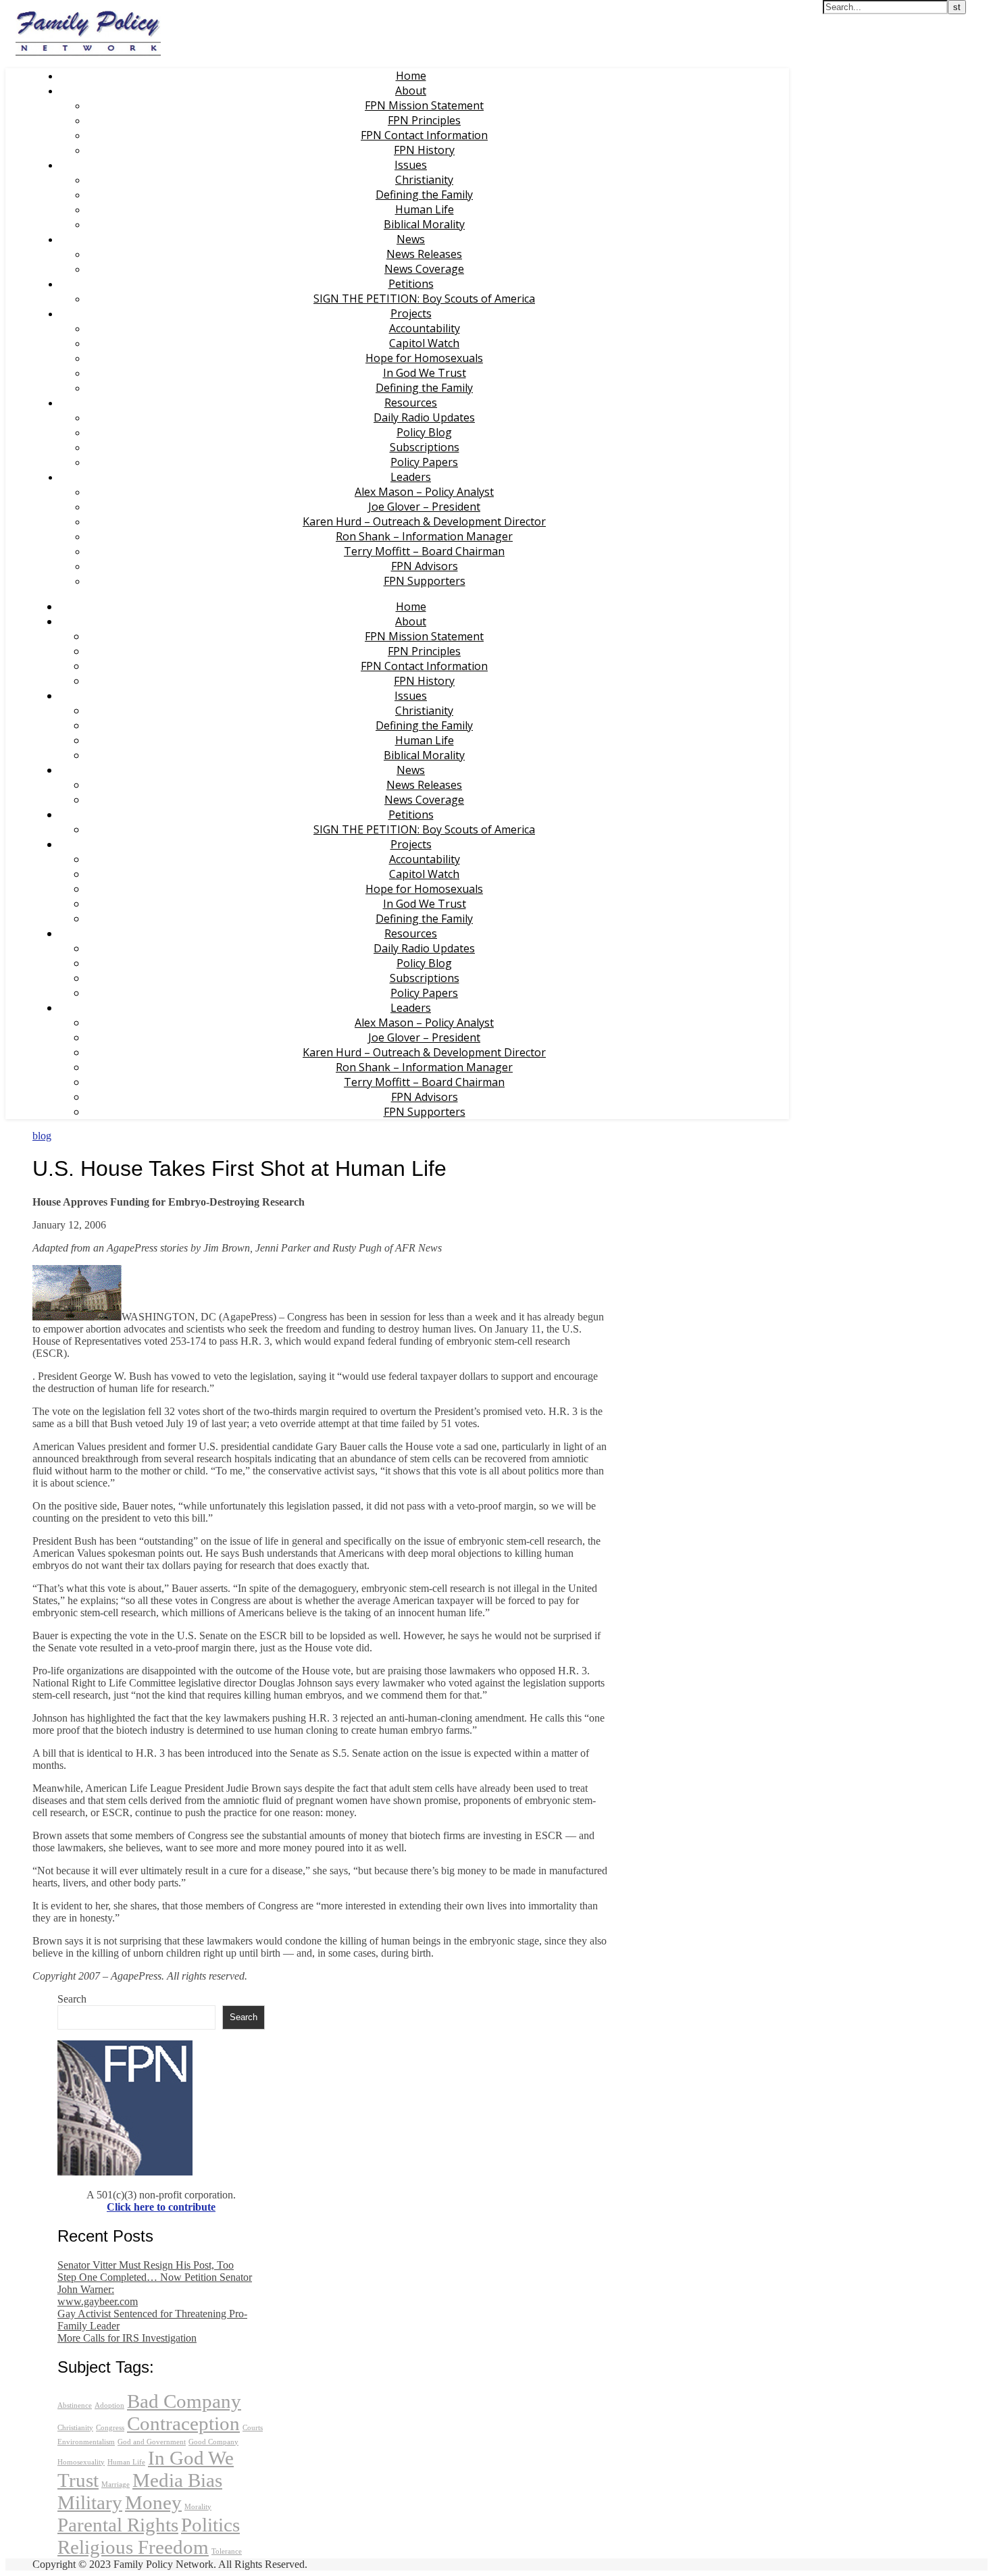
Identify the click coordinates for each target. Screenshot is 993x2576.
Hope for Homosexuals (424, 358)
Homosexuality (81, 2462)
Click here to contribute (161, 2207)
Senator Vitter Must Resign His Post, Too (146, 2265)
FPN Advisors (425, 566)
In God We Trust (425, 373)
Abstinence (75, 2405)
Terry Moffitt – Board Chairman (424, 551)
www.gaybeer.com (98, 2301)
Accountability (425, 328)
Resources (411, 403)
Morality (198, 2507)
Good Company (213, 2442)
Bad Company (184, 2401)
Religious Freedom (133, 2547)
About (411, 91)
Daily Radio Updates (424, 417)
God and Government (152, 2442)
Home (411, 76)
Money (153, 2502)
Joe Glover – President (424, 507)
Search (72, 1999)
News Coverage (424, 269)
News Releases (424, 254)
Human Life (425, 209)
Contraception (183, 2423)
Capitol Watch (424, 343)
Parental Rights (118, 2525)
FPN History (424, 150)
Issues (411, 165)
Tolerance (227, 2551)
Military (90, 2502)
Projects (411, 313)
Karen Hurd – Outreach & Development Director (424, 521)
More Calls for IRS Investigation (127, 2338)
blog (42, 1136)
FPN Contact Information (424, 135)
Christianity (424, 180)
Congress (110, 2428)
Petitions (411, 284)
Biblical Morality (424, 224)
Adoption (109, 2405)
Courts (253, 2428)
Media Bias (177, 2480)
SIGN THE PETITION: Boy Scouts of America (424, 299)
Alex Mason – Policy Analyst (424, 492)
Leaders (411, 477)
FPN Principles (424, 120)
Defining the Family (424, 195)
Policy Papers (424, 462)
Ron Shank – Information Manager (424, 536)
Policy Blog (424, 432)
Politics (210, 2525)
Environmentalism (86, 2442)
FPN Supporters (425, 581)
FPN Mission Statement (424, 105)
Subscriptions (425, 447)
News (411, 239)
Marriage (116, 2484)
